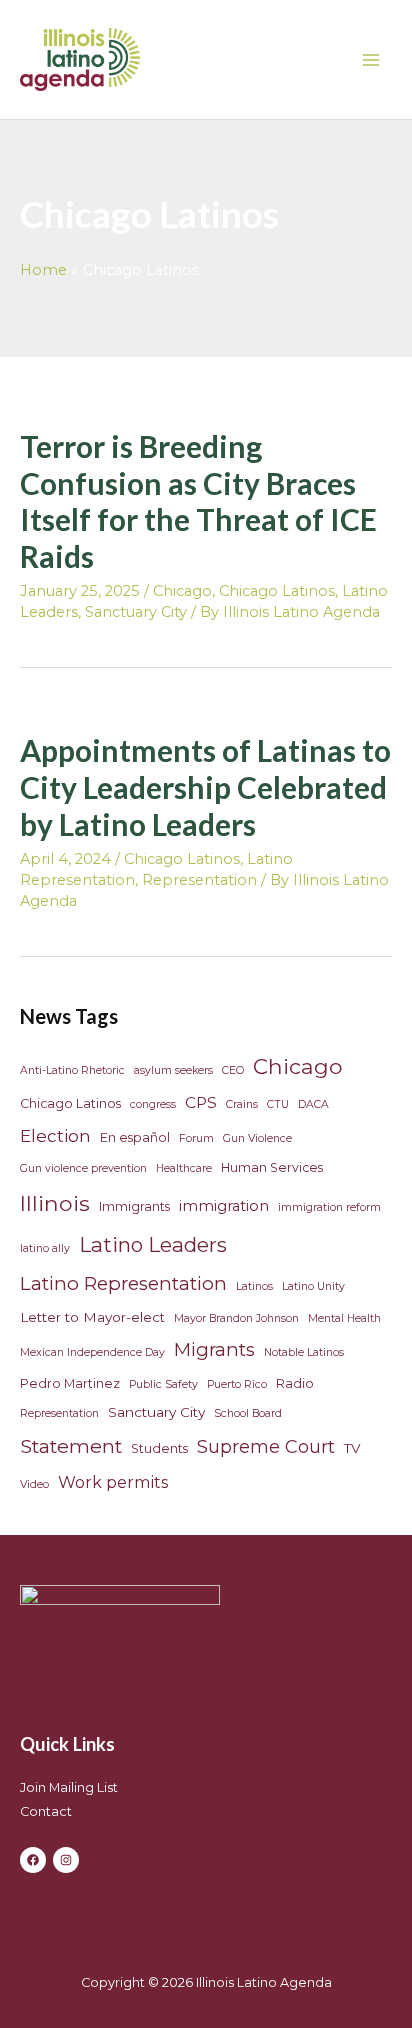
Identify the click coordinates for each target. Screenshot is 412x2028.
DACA (313, 1104)
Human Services (272, 1167)
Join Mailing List (69, 1787)
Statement (71, 1446)
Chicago (182, 591)
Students (159, 1448)
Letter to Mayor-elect (92, 1317)
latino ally (45, 1248)
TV (352, 1448)
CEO (233, 1070)
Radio (295, 1383)
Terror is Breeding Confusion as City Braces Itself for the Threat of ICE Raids (198, 501)
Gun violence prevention (83, 1168)
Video (34, 1484)
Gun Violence (257, 1138)
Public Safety (163, 1384)
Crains (242, 1104)
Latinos (254, 1286)
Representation (199, 880)
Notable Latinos (304, 1352)
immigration (224, 1206)
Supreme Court (266, 1447)
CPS (201, 1102)
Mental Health (344, 1318)
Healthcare (184, 1168)
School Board (248, 1413)
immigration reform (329, 1207)
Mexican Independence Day (92, 1352)
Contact (46, 1811)
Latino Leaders (153, 1244)
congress (153, 1104)
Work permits (113, 1482)
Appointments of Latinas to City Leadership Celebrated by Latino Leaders (205, 787)
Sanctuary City (136, 612)
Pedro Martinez (70, 1383)
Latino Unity (313, 1286)
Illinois (55, 1203)
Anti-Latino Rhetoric (72, 1070)
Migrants (214, 1349)
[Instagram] (66, 1860)
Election (55, 1135)
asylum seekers (173, 1070)
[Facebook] (33, 1860)
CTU (278, 1104)
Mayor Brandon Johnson (236, 1318)
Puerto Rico (237, 1384)
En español (135, 1137)
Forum (196, 1138)
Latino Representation (123, 1283)
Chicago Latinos (277, 591)
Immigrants (134, 1206)
